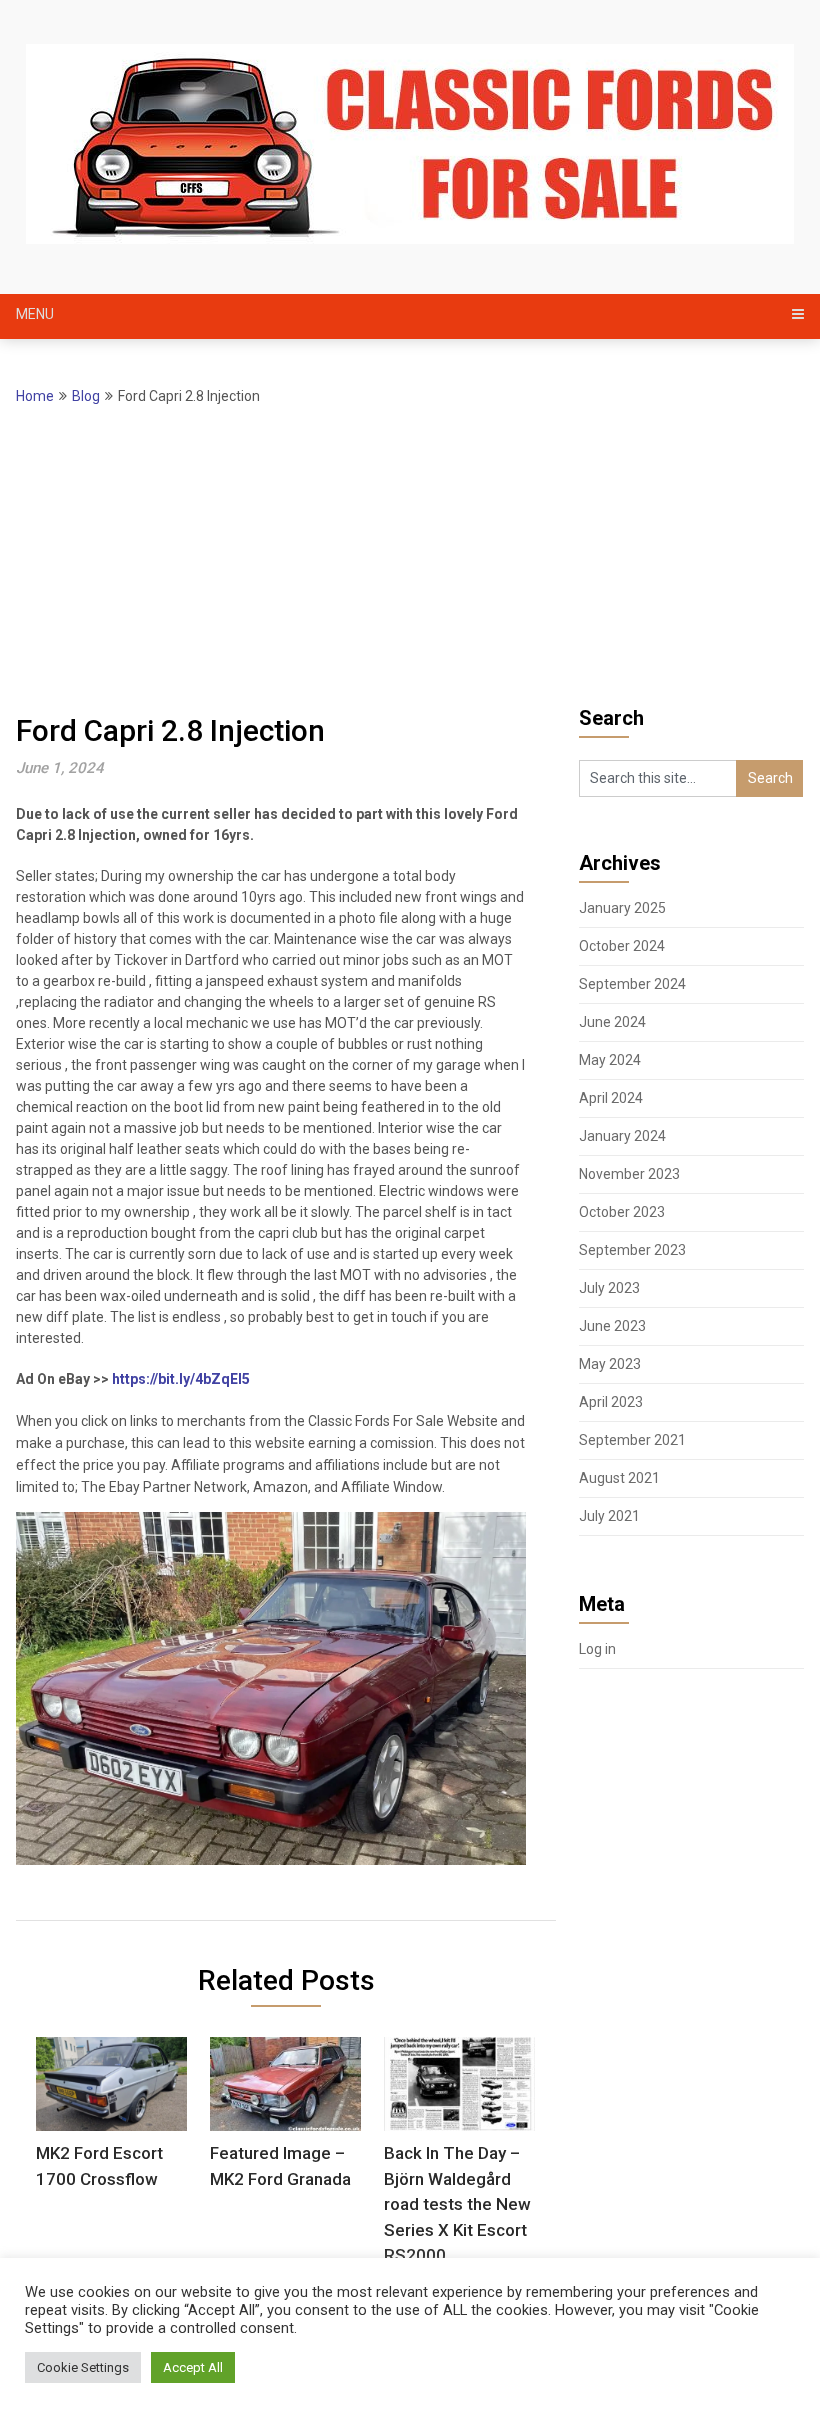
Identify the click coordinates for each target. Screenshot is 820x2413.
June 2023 (612, 1326)
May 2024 (610, 1060)
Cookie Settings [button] (83, 2367)
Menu (35, 314)
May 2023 (610, 1364)
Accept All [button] (193, 2367)
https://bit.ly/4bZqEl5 (181, 1379)
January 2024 (622, 1136)
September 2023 (632, 1250)
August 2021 (619, 1478)
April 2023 (611, 1402)
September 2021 (632, 1440)
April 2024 (611, 1098)
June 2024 (612, 1022)
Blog (86, 396)
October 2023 (622, 1212)
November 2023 (629, 1174)
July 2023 (609, 1288)
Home (35, 396)
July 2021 (609, 1516)
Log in (597, 1649)
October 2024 (622, 946)
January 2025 (622, 908)
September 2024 (632, 984)
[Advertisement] (410, 558)
